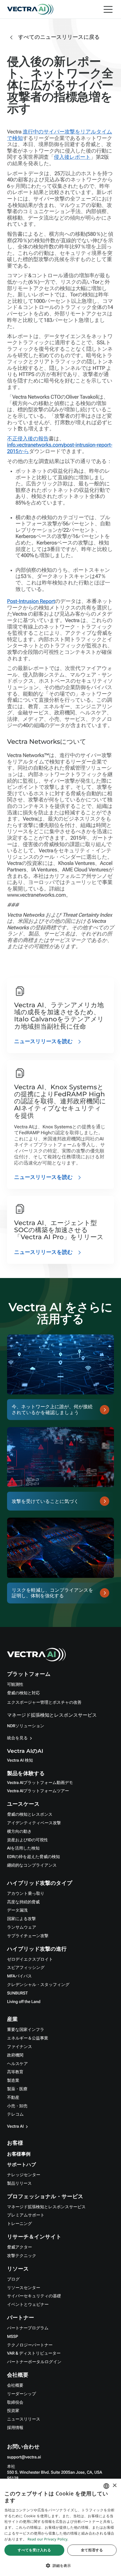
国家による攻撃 (21, 1919)
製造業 (13, 2081)
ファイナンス (20, 2047)
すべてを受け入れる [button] (34, 2550)
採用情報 (15, 2428)
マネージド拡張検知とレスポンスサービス (52, 1715)
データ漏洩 (17, 1910)
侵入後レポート (72, 157)
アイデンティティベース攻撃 (34, 1823)
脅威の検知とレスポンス (30, 1815)
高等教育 (15, 2072)
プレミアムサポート (26, 2215)
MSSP (12, 2337)
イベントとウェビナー (28, 2305)
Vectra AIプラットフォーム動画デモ (40, 1783)
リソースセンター (24, 2288)
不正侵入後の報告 (28, 439)
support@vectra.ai (24, 2457)
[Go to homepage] (30, 9)
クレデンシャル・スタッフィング (38, 1985)
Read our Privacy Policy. (48, 2539)
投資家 (13, 2411)
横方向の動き (19, 1832)
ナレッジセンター (24, 2175)
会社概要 (15, 2385)
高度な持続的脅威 (23, 1902)
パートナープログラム (28, 2328)
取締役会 (15, 2403)
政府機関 (15, 2055)
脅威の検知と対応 (23, 1693)
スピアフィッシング (26, 1968)
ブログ (13, 2279)
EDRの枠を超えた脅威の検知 (33, 1857)
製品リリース (19, 2184)
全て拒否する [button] (92, 2550)
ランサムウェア (22, 1927)
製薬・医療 (17, 2089)
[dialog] (60, 2527)
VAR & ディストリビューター (34, 2353)
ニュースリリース (24, 2419)
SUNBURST (17, 1993)
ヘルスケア (17, 2064)
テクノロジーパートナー (30, 2345)
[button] (60, 2566)
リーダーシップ (22, 2394)
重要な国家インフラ (26, 2030)
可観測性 (15, 1685)
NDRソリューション (26, 1726)
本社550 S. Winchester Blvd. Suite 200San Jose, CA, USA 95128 (55, 2473)
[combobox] (106, 2486)
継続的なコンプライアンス (32, 1865)
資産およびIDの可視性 (27, 1840)
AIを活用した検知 (23, 1848)
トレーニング (20, 2224)
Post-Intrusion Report (31, 601)
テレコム (15, 2114)
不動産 (13, 2098)
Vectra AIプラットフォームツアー (38, 1791)
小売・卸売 (17, 2106)
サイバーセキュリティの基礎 (34, 2296)
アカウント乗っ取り (26, 1894)
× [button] (114, 2486)
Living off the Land (24, 2002)
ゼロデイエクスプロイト (30, 1959)
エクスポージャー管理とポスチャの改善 (44, 1703)
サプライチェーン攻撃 (28, 1936)
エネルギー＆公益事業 (28, 2038)
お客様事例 (19, 2154)
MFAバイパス (19, 1976)
